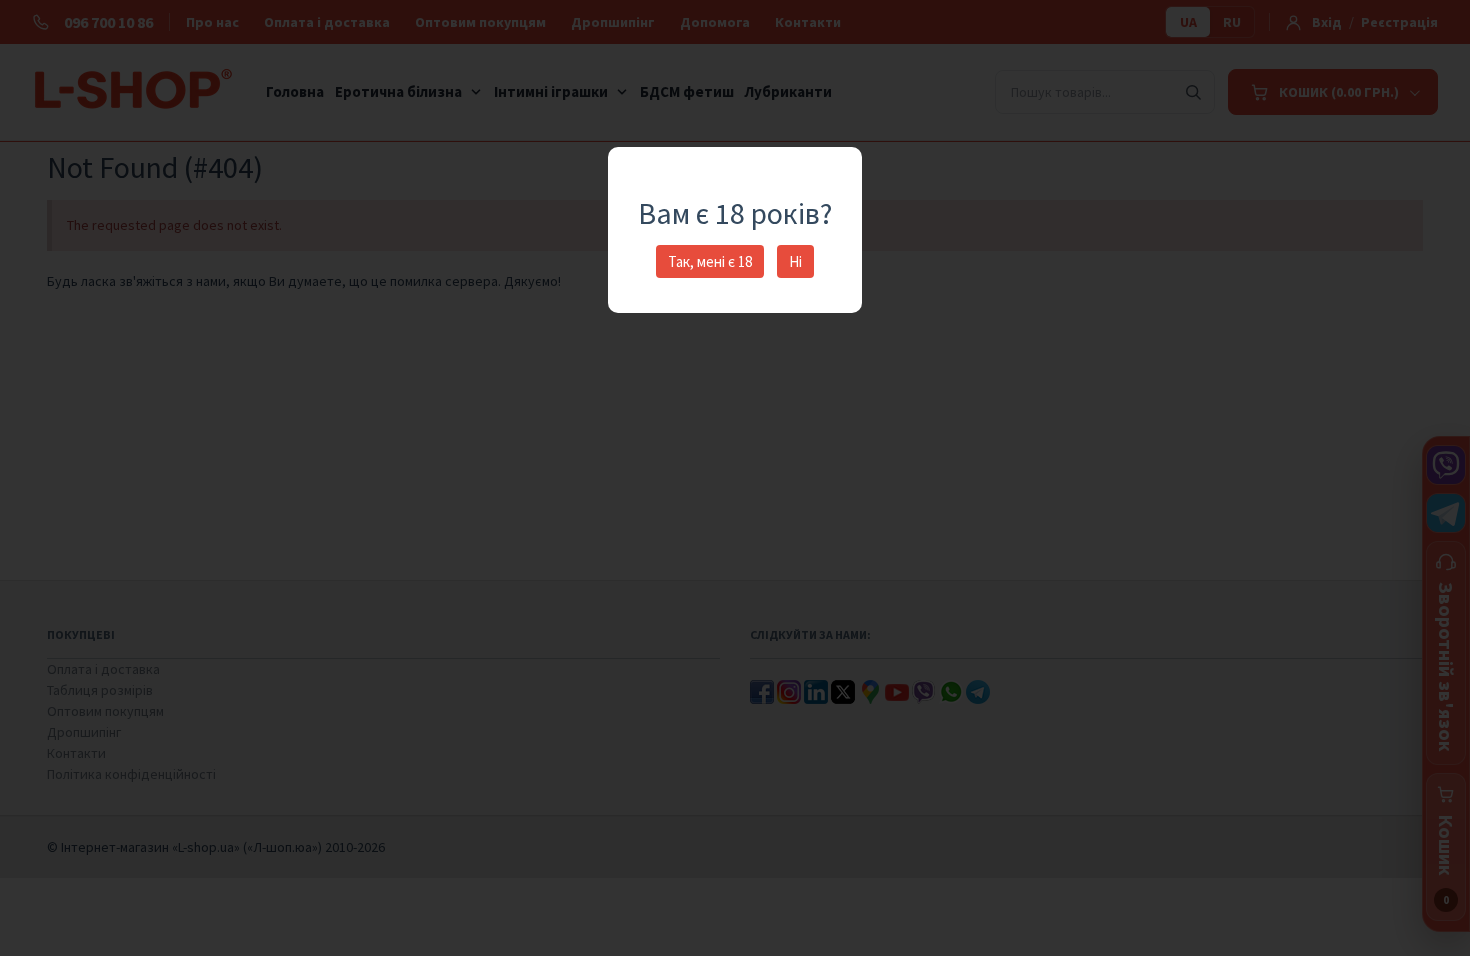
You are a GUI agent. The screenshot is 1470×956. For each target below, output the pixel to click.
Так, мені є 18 (710, 261)
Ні (795, 261)
